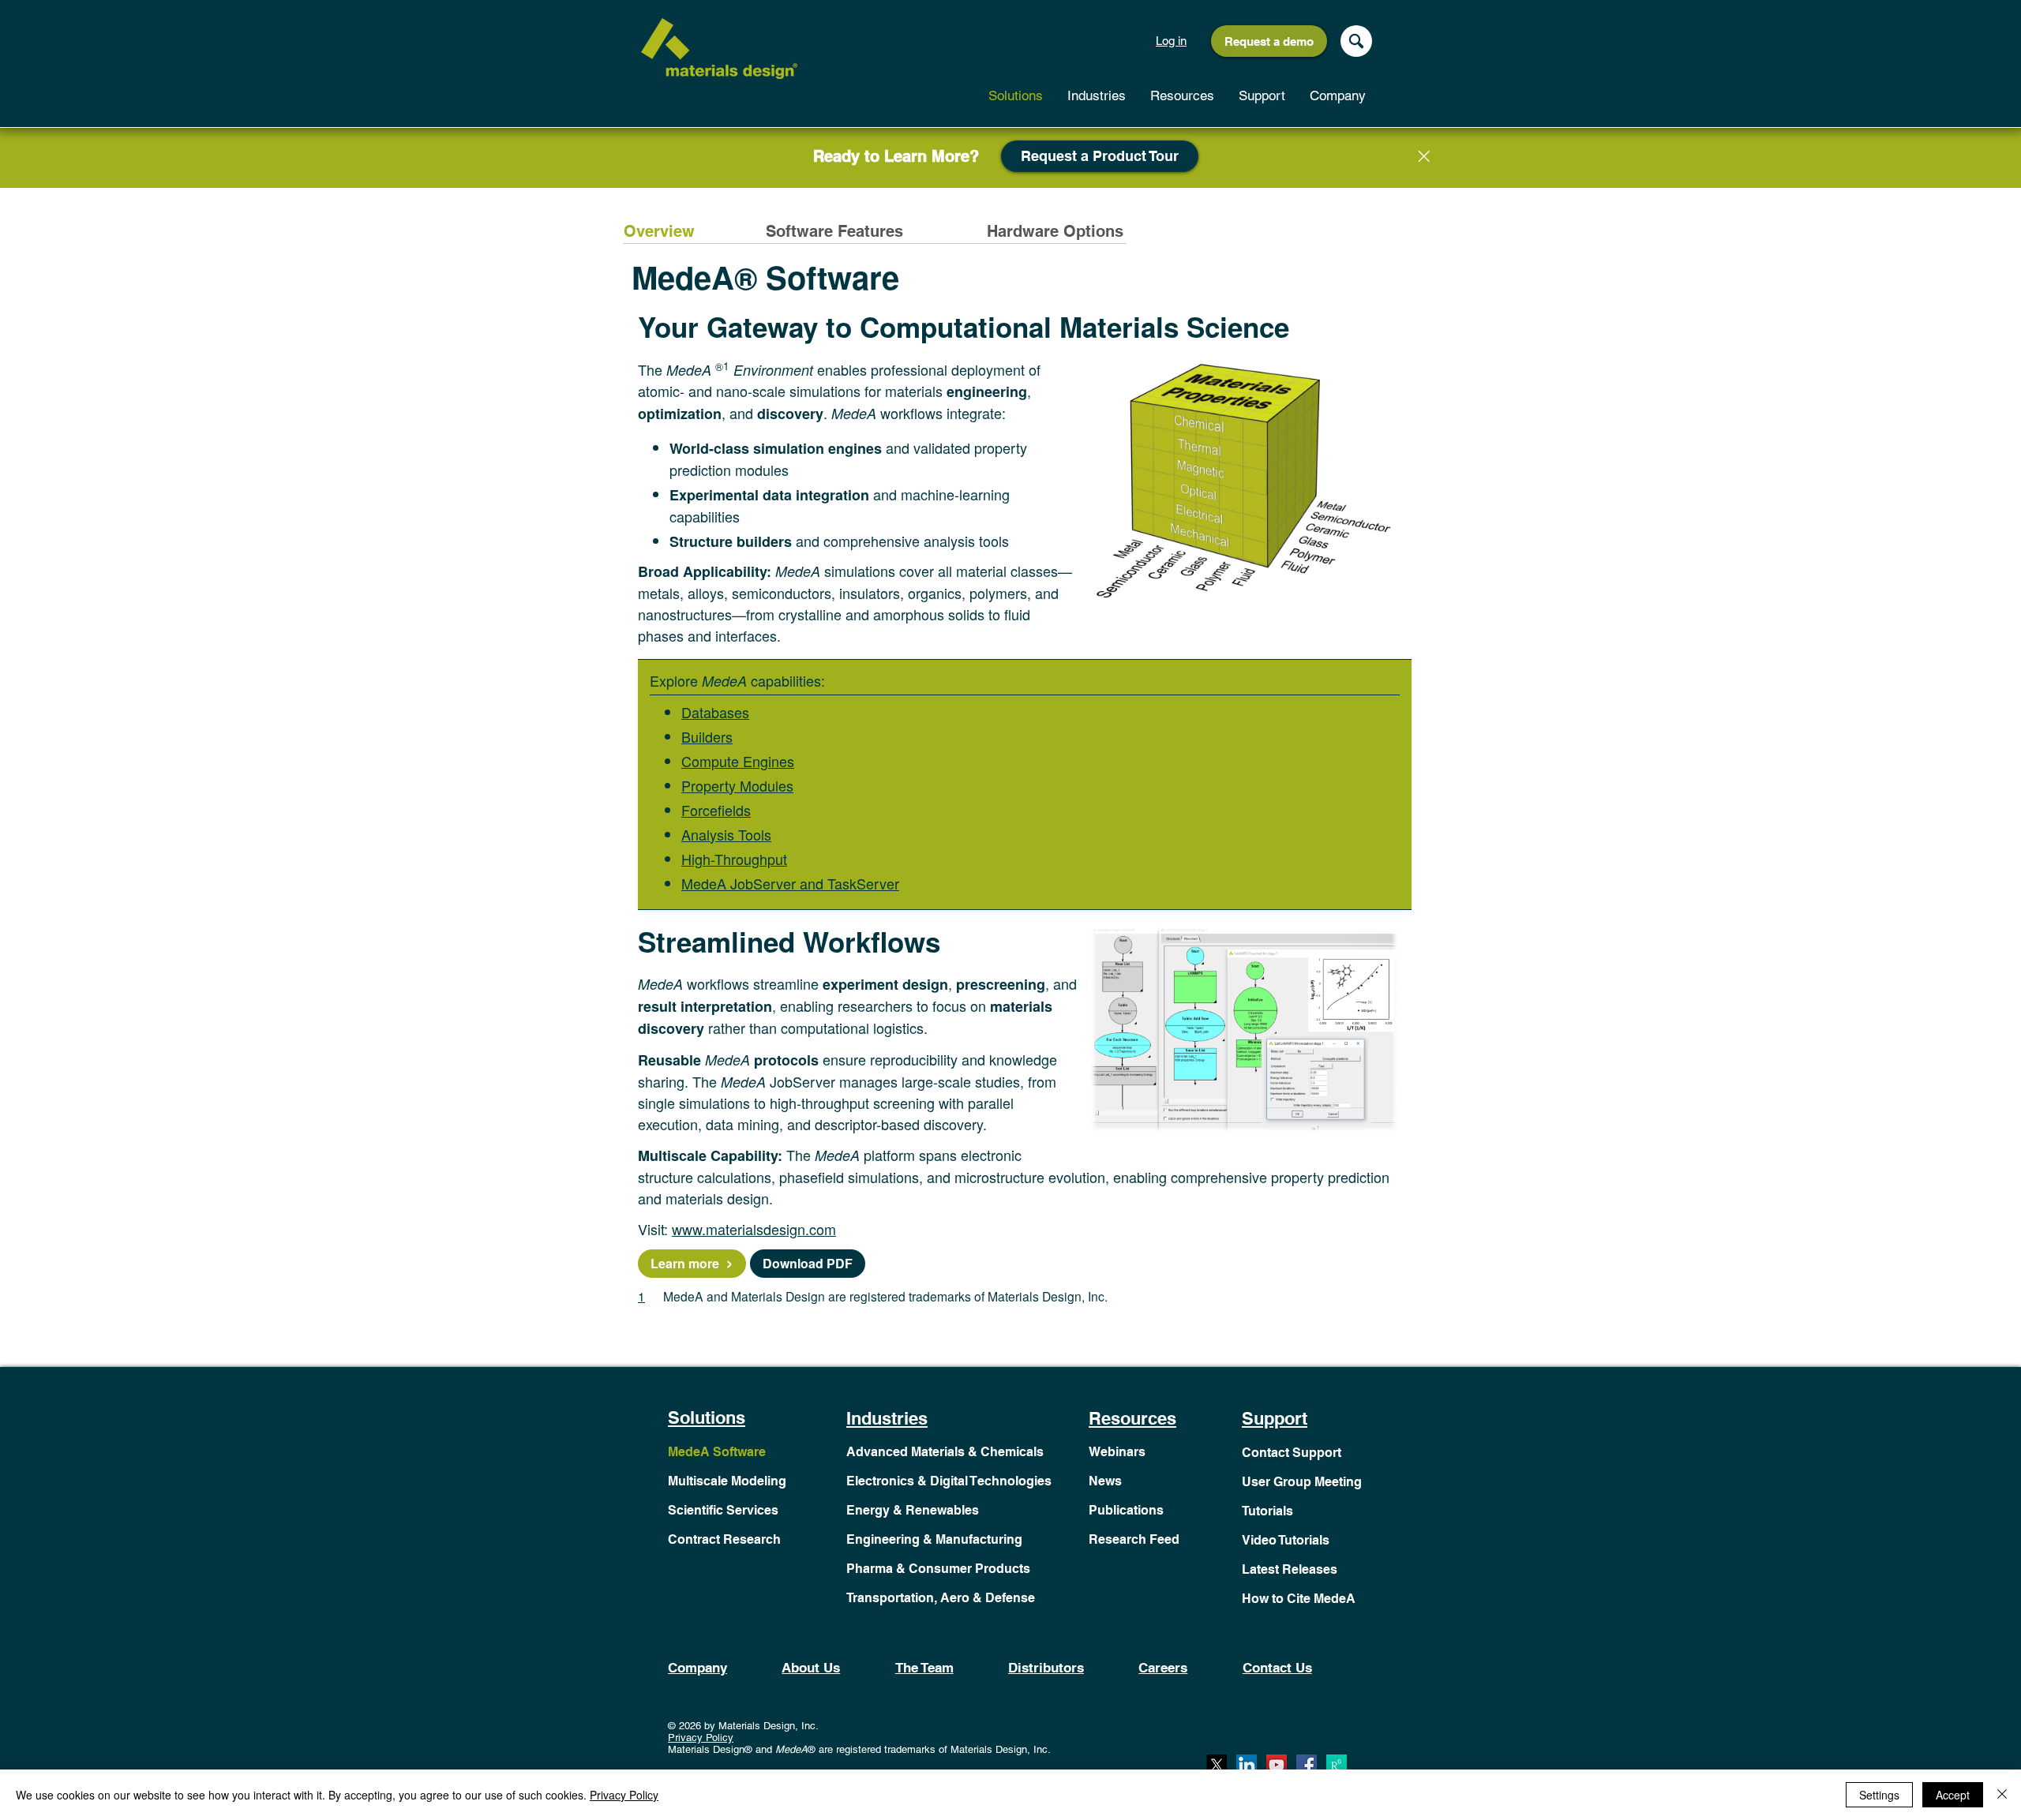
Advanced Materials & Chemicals (945, 1452)
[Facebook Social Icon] (1307, 1765)
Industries (887, 1418)
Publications (1126, 1510)
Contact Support (1292, 1453)
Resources (1132, 1418)
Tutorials (1267, 1511)
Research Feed (1134, 1539)
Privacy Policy (701, 1738)
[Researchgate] (1337, 1765)
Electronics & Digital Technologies (949, 1481)
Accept (1953, 1795)
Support (1275, 1418)
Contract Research (724, 1539)
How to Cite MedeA (1299, 1599)
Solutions (707, 1417)
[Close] (1423, 156)
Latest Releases (1290, 1569)
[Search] (1356, 41)
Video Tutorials (1286, 1540)
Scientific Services (723, 1510)
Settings (1879, 1795)
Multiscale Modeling (727, 1481)
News (1105, 1481)
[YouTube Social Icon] (1277, 1765)
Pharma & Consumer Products (938, 1569)
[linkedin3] (1247, 1765)
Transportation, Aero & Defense (941, 1598)
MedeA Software (717, 1452)
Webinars (1117, 1452)
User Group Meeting (1302, 1482)
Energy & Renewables (913, 1510)
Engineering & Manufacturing (934, 1539)
